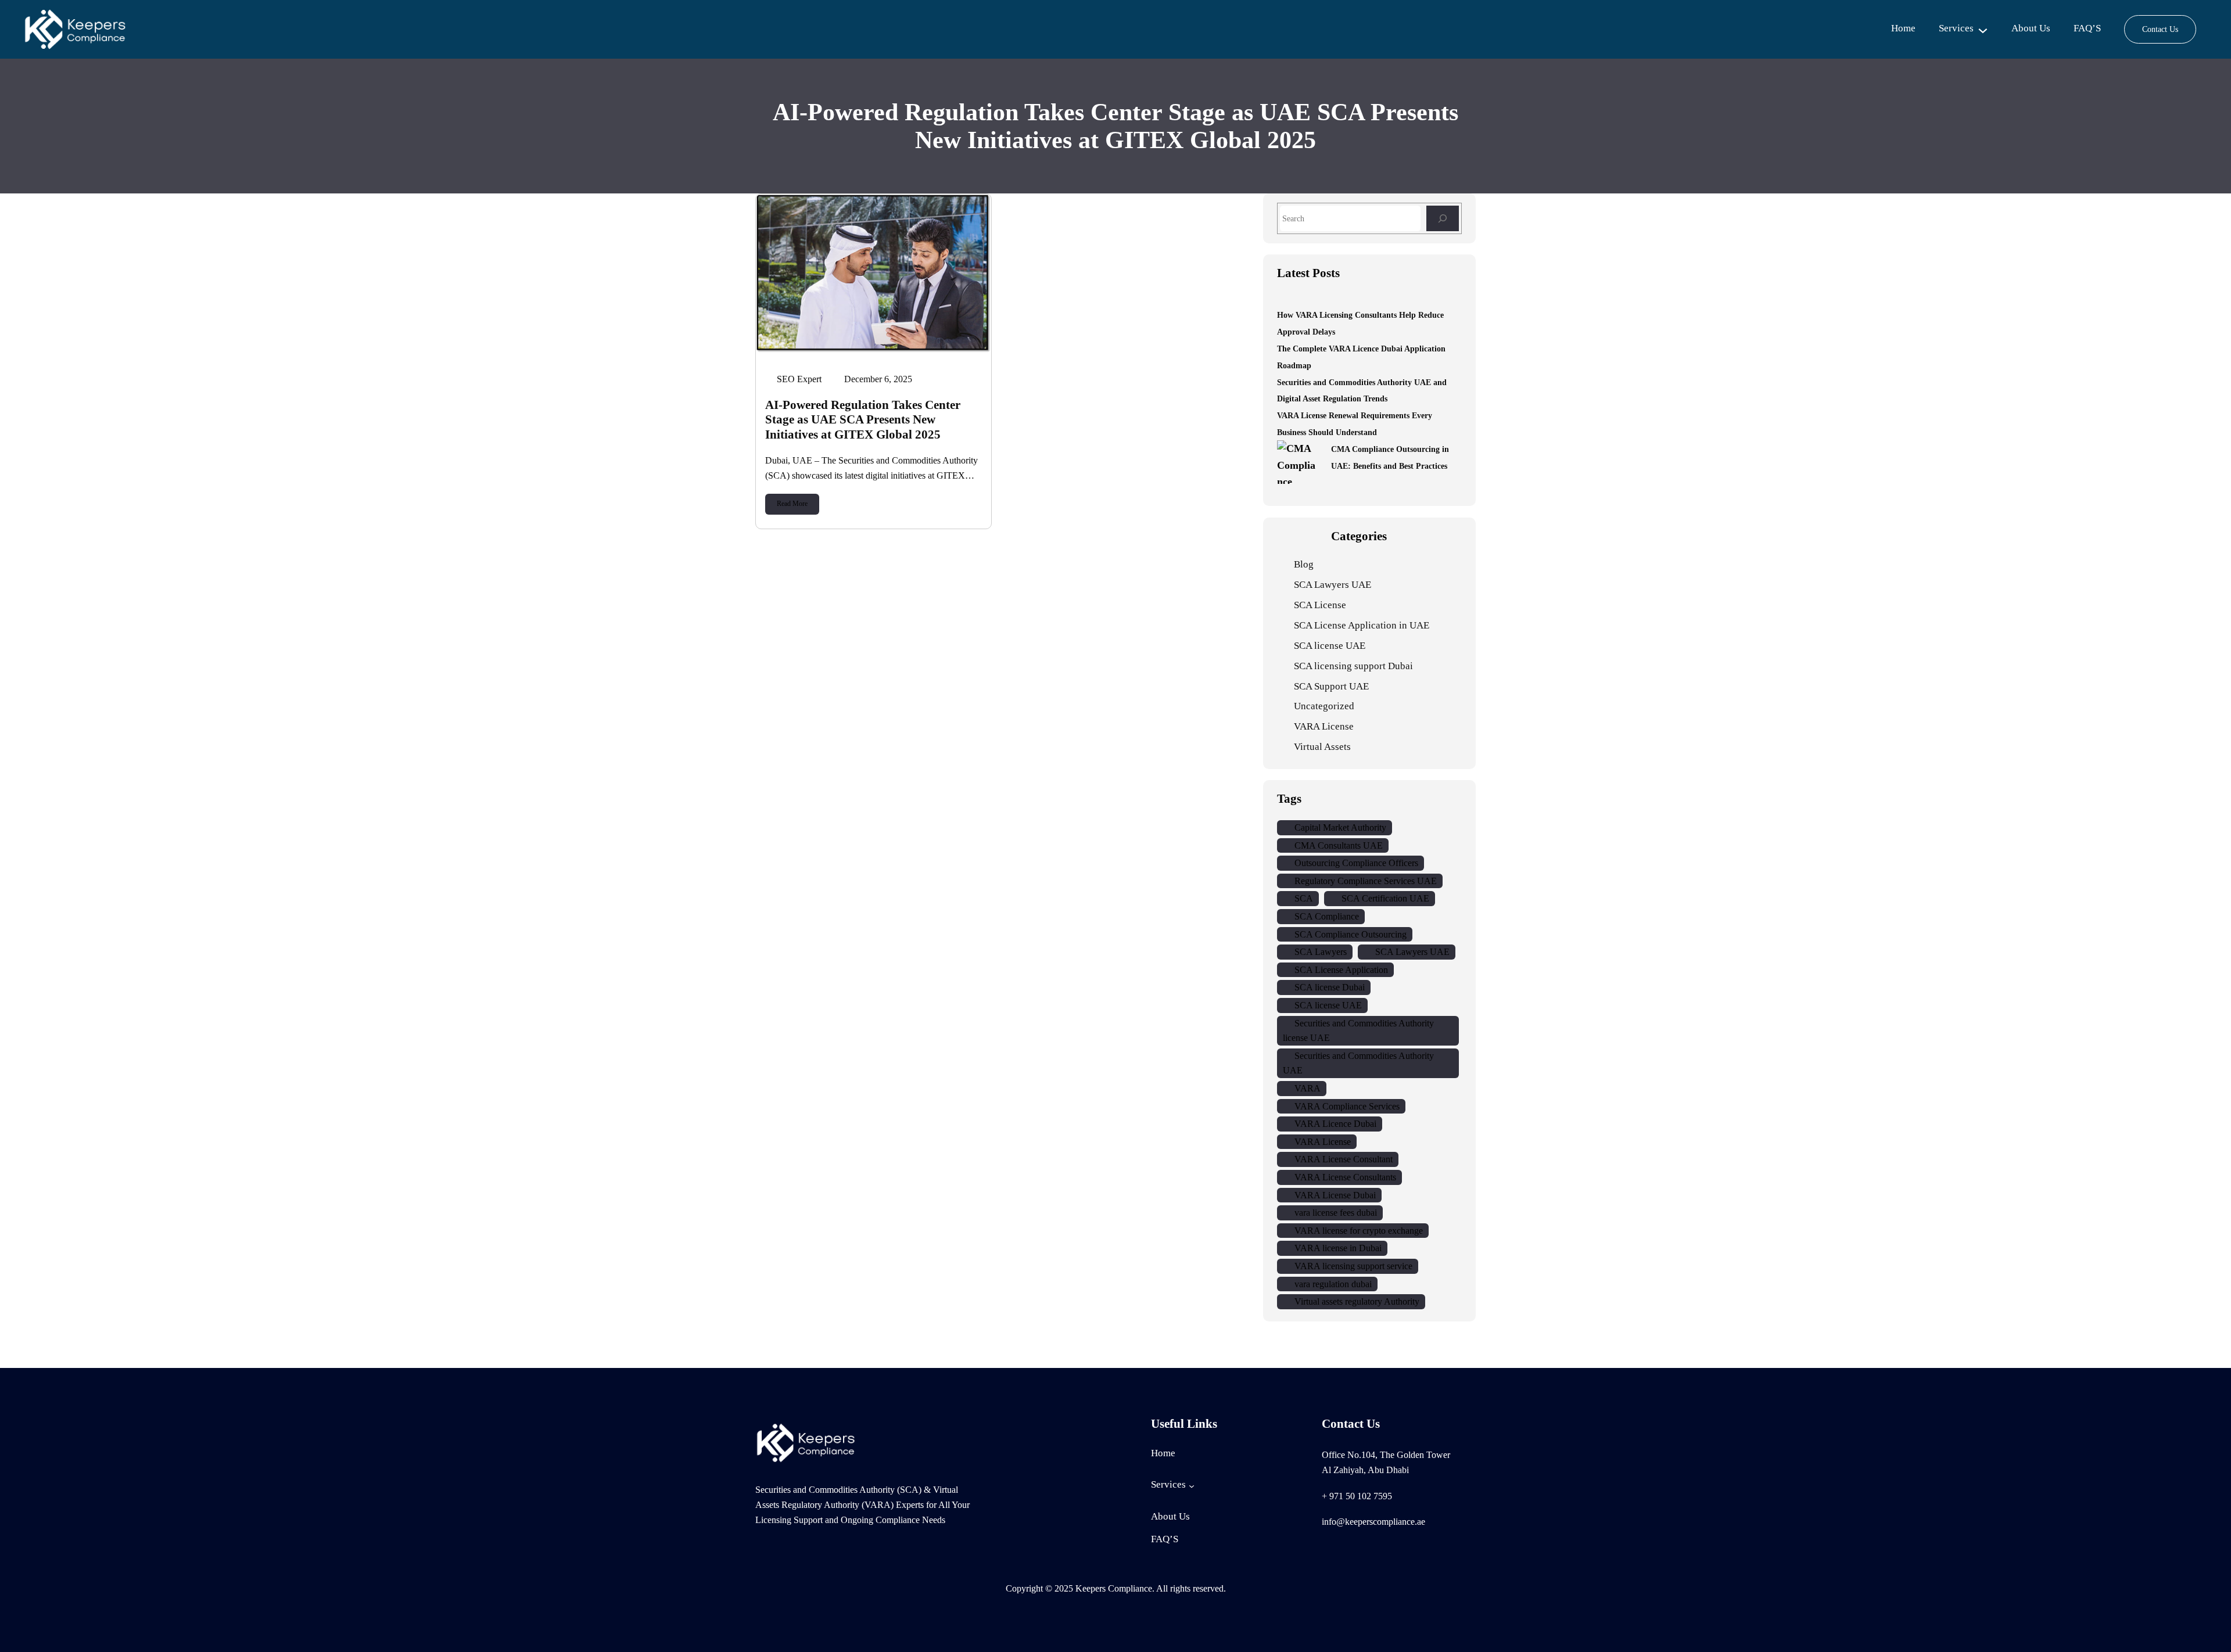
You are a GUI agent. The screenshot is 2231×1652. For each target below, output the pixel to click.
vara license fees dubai (1336, 1213)
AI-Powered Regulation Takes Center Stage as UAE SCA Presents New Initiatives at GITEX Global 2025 (863, 419)
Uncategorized (1324, 706)
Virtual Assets (1322, 747)
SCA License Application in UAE (1362, 625)
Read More (792, 504)
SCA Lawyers (1321, 952)
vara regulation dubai (1333, 1284)
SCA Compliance (1327, 916)
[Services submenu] (1983, 30)
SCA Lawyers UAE (1332, 585)
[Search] (1443, 218)
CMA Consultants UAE (1339, 845)
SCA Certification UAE (1385, 898)
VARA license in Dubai (1338, 1248)
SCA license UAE (1330, 646)
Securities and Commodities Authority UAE (1358, 1063)
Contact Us (2160, 29)
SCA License (1320, 605)
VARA (1308, 1088)
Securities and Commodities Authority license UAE (1358, 1031)
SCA (1304, 898)
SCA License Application (1341, 970)
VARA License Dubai (1335, 1195)
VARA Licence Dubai (1335, 1124)
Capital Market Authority (1340, 827)
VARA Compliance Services (1347, 1106)
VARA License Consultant (1344, 1159)
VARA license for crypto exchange (1359, 1231)
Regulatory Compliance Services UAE (1366, 881)
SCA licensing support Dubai (1353, 666)
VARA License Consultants (1345, 1177)
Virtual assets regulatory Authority (1357, 1301)
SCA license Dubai (1330, 987)
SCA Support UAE (1331, 686)
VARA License (1324, 726)
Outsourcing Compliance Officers (1356, 863)
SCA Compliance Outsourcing (1351, 934)
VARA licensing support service (1353, 1266)
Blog (1304, 564)
